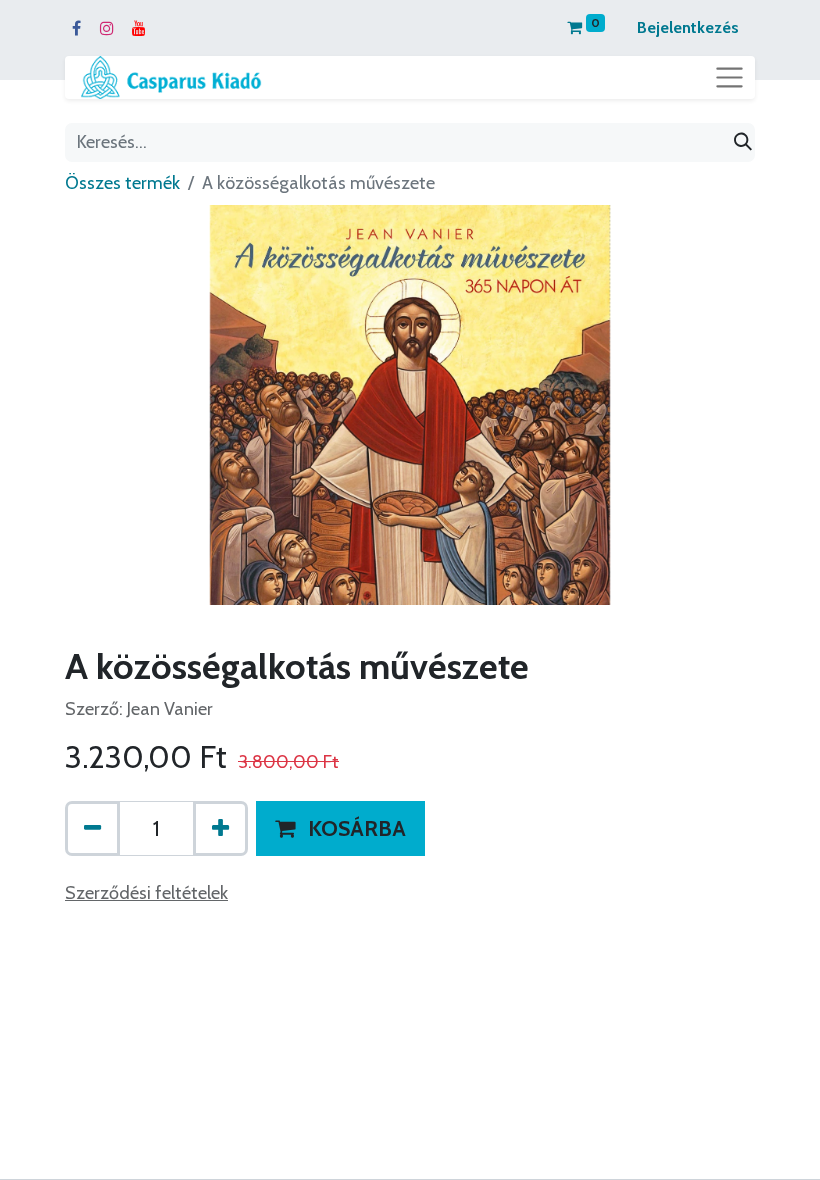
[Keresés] (743, 142)
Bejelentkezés (688, 27)
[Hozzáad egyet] (220, 828)
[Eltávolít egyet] (92, 828)
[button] (340, 828)
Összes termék (122, 183)
